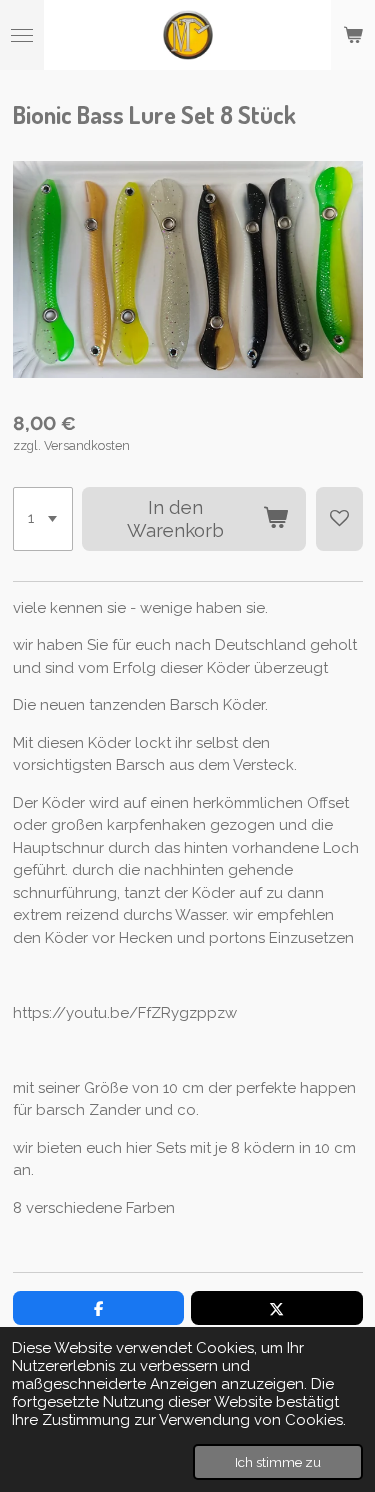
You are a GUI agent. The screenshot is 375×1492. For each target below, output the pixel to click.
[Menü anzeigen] (22, 35)
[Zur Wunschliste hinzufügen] (339, 519)
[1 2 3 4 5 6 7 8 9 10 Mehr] (43, 519)
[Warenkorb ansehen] (353, 35)
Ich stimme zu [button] (278, 1462)
